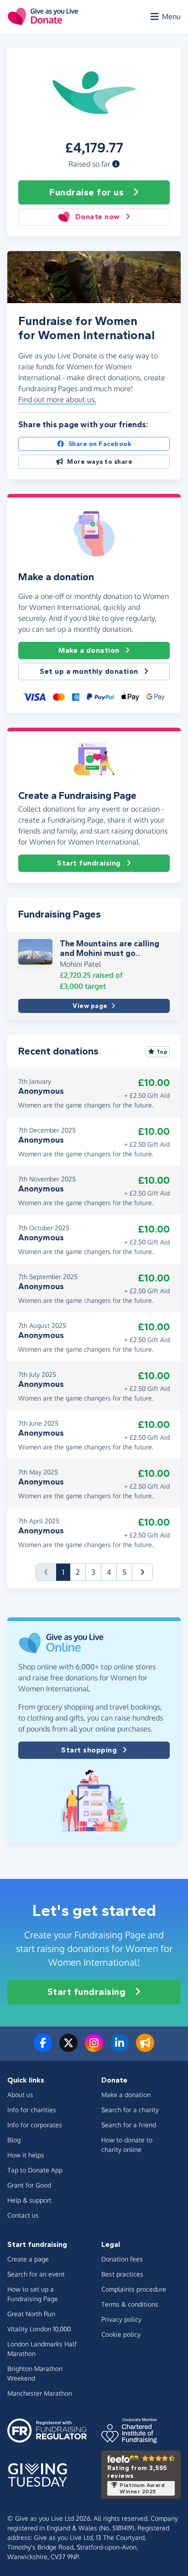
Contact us (23, 2215)
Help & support (29, 2200)
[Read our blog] (145, 2048)
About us (20, 2095)
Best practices (122, 2274)
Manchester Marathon (40, 2393)
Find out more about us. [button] (57, 399)
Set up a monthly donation (89, 671)
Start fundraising (89, 863)
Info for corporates (35, 2125)
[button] (116, 164)
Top (162, 1052)
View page (90, 1006)
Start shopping (89, 1750)
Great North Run (31, 2314)
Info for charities (32, 2110)
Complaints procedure (134, 2289)
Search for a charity (130, 2110)
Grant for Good (29, 2185)
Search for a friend (129, 2125)
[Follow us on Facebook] (43, 2048)
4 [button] (109, 1572)
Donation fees (122, 2259)
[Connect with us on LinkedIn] (120, 2048)
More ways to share (100, 462)
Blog (14, 2140)
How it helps (26, 2155)
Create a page (28, 2259)
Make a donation (89, 650)
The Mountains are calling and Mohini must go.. (110, 949)
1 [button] (66, 1572)
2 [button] (78, 1572)
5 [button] (124, 1572)
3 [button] (93, 1572)
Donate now (98, 217)
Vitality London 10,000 (39, 2329)
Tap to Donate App (35, 2170)
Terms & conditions (130, 2304)
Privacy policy (121, 2319)
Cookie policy (121, 2334)
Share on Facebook (100, 444)
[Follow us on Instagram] (94, 2048)
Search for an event (36, 2274)
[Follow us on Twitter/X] (68, 2048)
